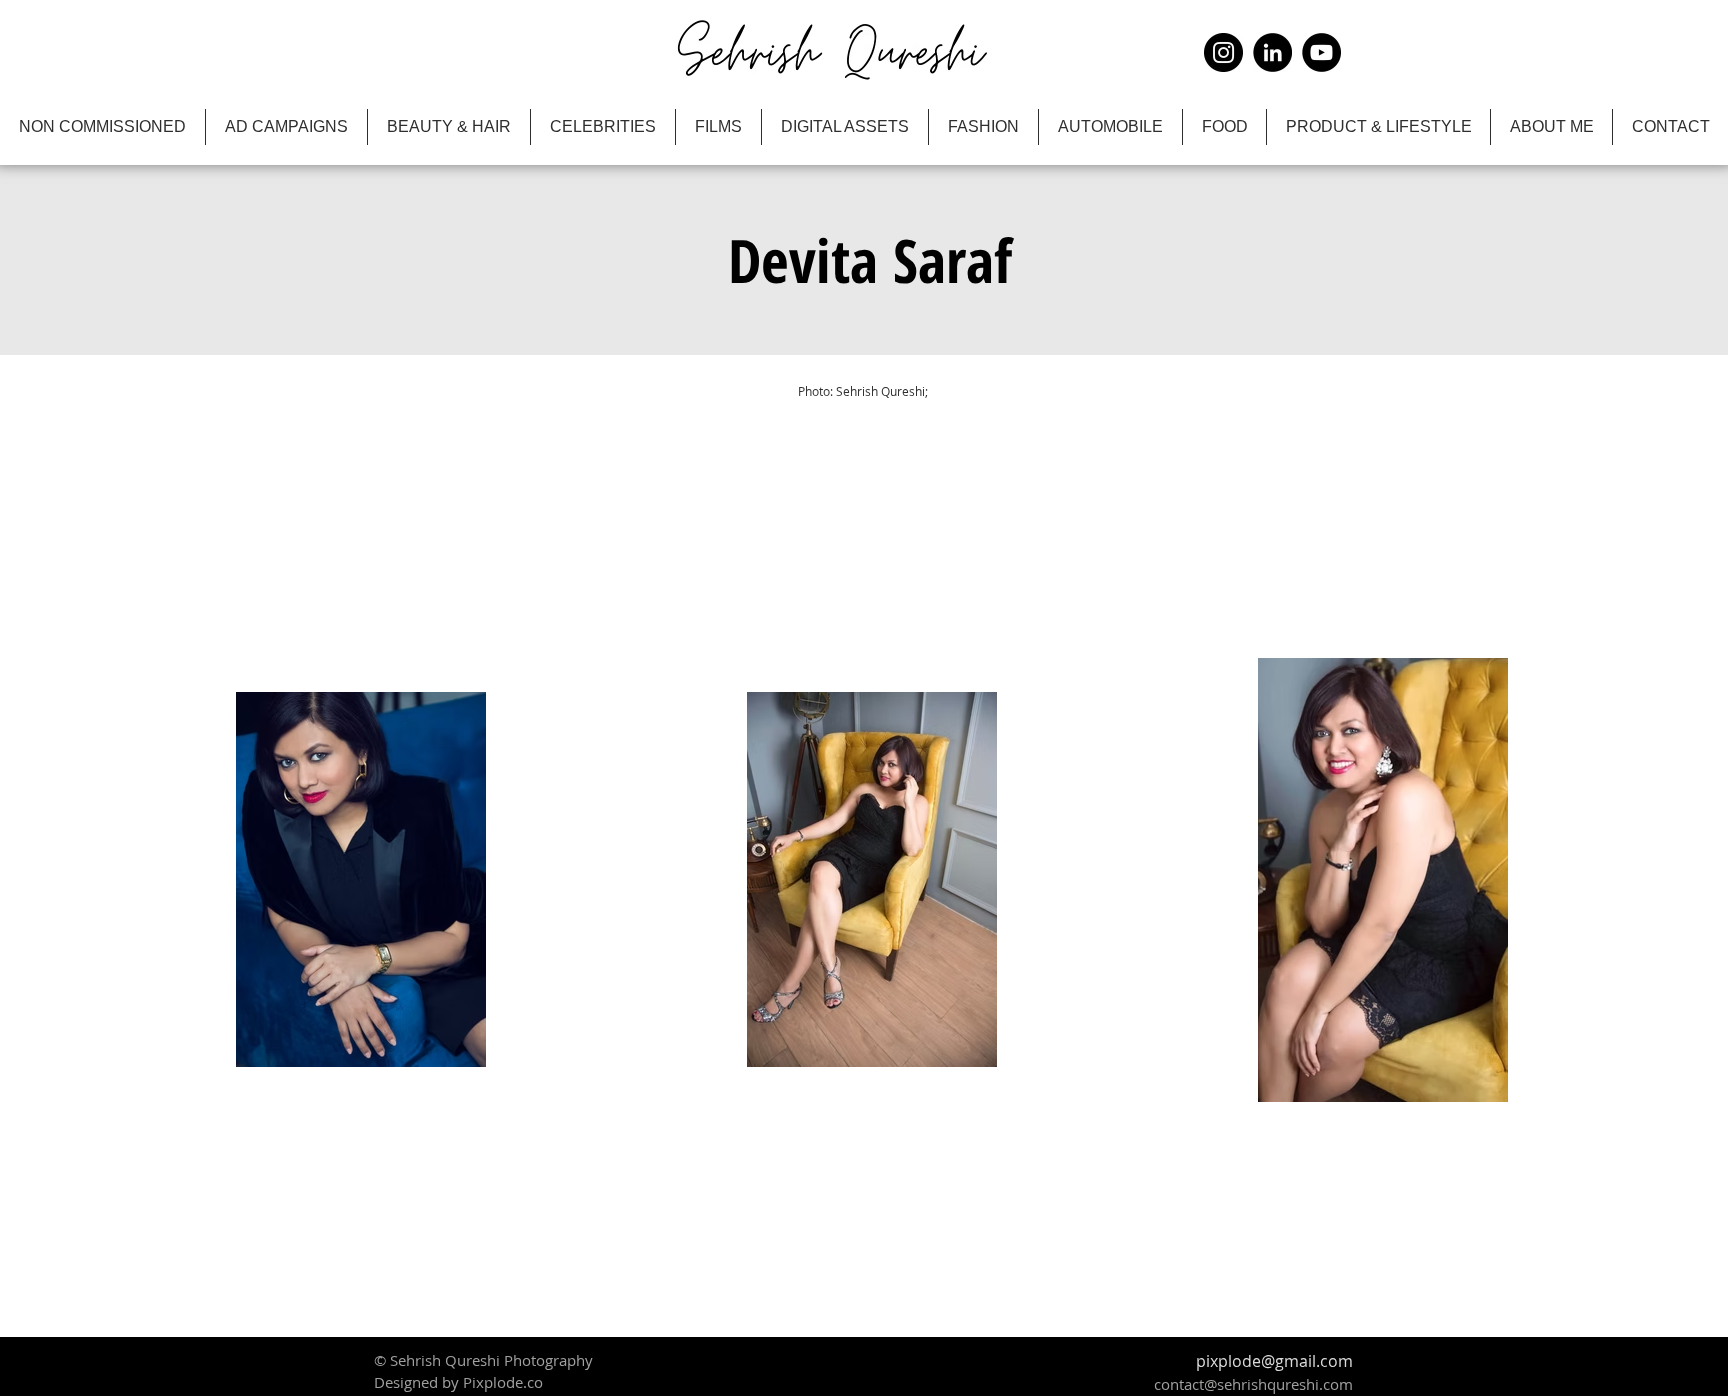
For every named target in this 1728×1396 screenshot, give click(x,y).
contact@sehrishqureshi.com (1253, 1384)
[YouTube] (1321, 52)
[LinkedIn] (1272, 52)
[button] (870, 260)
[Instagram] (1223, 52)
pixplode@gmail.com (1274, 1361)
